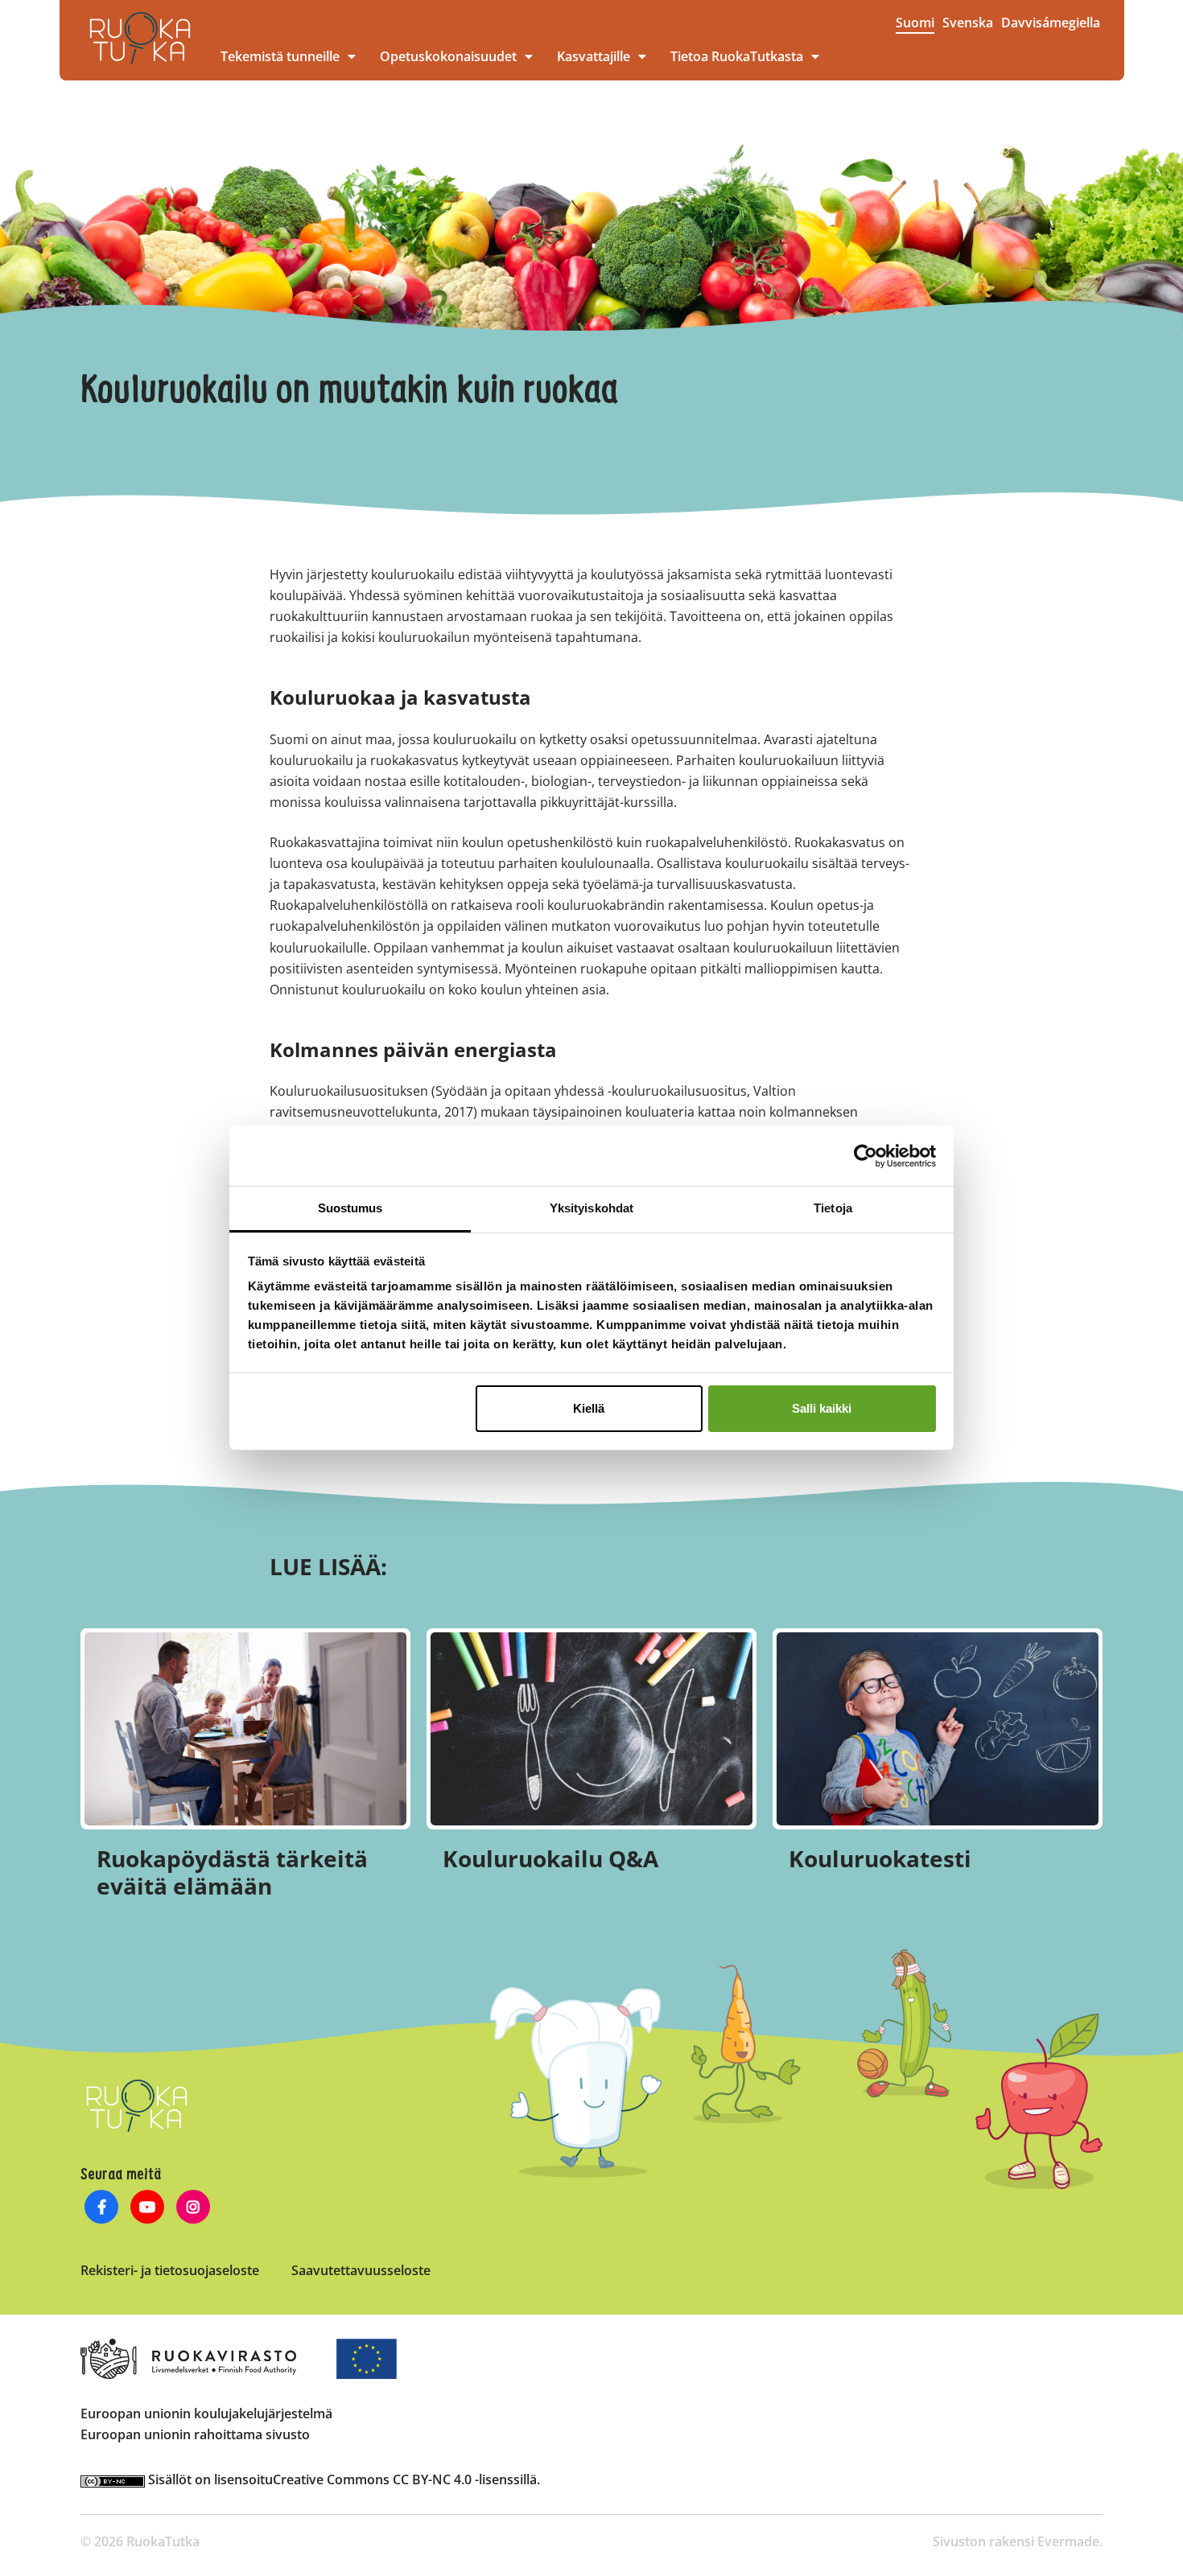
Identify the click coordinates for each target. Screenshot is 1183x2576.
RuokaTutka (140, 38)
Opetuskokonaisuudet (448, 56)
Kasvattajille (594, 56)
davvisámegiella (1051, 23)
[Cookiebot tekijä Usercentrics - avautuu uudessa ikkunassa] (866, 1156)
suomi (915, 23)
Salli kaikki (822, 1408)
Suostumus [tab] (350, 1208)
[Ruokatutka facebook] (102, 2209)
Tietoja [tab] (833, 1208)
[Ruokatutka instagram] (194, 2209)
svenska (968, 23)
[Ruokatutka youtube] (148, 2209)
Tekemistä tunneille (280, 56)
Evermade (1068, 2541)
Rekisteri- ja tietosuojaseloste (170, 2270)
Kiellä (589, 1408)
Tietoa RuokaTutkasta (737, 56)
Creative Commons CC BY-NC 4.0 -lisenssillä (405, 2479)
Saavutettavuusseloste (361, 2270)
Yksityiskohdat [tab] (591, 1208)
